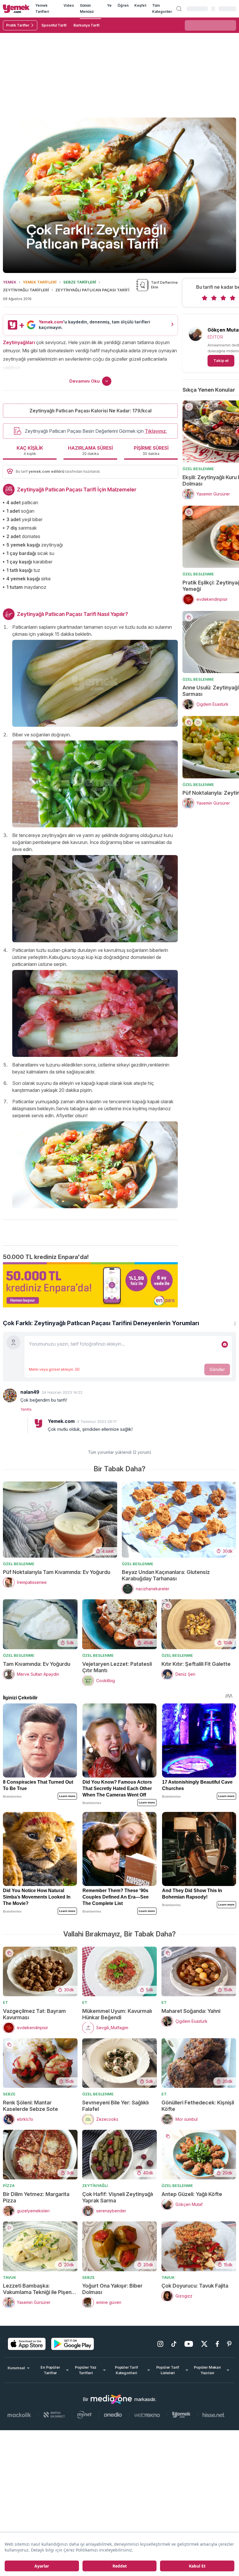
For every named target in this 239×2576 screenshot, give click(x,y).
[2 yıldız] (214, 298)
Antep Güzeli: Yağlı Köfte (192, 2194)
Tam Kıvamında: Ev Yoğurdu (37, 1664)
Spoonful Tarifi (54, 25)
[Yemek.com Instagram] (160, 2344)
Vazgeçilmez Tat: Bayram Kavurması (34, 2014)
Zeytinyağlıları (19, 342)
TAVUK (9, 2277)
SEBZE (9, 2094)
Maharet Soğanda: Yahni (191, 2011)
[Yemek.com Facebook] (217, 2344)
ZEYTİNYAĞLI (95, 2186)
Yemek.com (61, 1421)
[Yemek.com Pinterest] (229, 2344)
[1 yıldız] (205, 298)
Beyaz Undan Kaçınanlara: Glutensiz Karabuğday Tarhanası (166, 1575)
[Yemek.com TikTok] (174, 2344)
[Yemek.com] (16, 9)
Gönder (217, 1369)
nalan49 (30, 1392)
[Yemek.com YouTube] (189, 2344)
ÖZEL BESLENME (198, 469)
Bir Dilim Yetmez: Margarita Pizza (36, 2197)
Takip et (221, 360)
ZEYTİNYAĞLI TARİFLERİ (26, 290)
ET (6, 2002)
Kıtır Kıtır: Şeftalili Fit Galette (196, 1664)
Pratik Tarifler (18, 25)
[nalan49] (10, 1395)
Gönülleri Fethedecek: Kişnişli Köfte (198, 2106)
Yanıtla (26, 1409)
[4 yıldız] (233, 298)
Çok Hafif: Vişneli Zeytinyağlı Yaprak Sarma (118, 2197)
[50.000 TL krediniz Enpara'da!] (90, 1285)
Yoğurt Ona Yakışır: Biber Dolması (112, 2289)
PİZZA (9, 2186)
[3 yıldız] (223, 298)
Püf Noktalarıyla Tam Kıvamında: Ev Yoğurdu (57, 1572)
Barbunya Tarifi (86, 25)
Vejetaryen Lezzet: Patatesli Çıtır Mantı (117, 1667)
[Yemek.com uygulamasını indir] (27, 2344)
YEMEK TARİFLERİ (40, 282)
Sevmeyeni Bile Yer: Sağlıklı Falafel (115, 2106)
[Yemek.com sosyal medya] (111, 2399)
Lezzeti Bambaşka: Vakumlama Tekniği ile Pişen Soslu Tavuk (37, 2289)
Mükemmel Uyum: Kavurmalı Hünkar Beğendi (117, 2014)
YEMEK (10, 282)
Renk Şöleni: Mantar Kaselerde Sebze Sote (30, 2106)
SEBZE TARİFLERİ (80, 282)
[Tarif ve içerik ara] (179, 9)
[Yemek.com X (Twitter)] (204, 2344)
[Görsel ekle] (225, 1344)
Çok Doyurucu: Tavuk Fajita (195, 2286)
